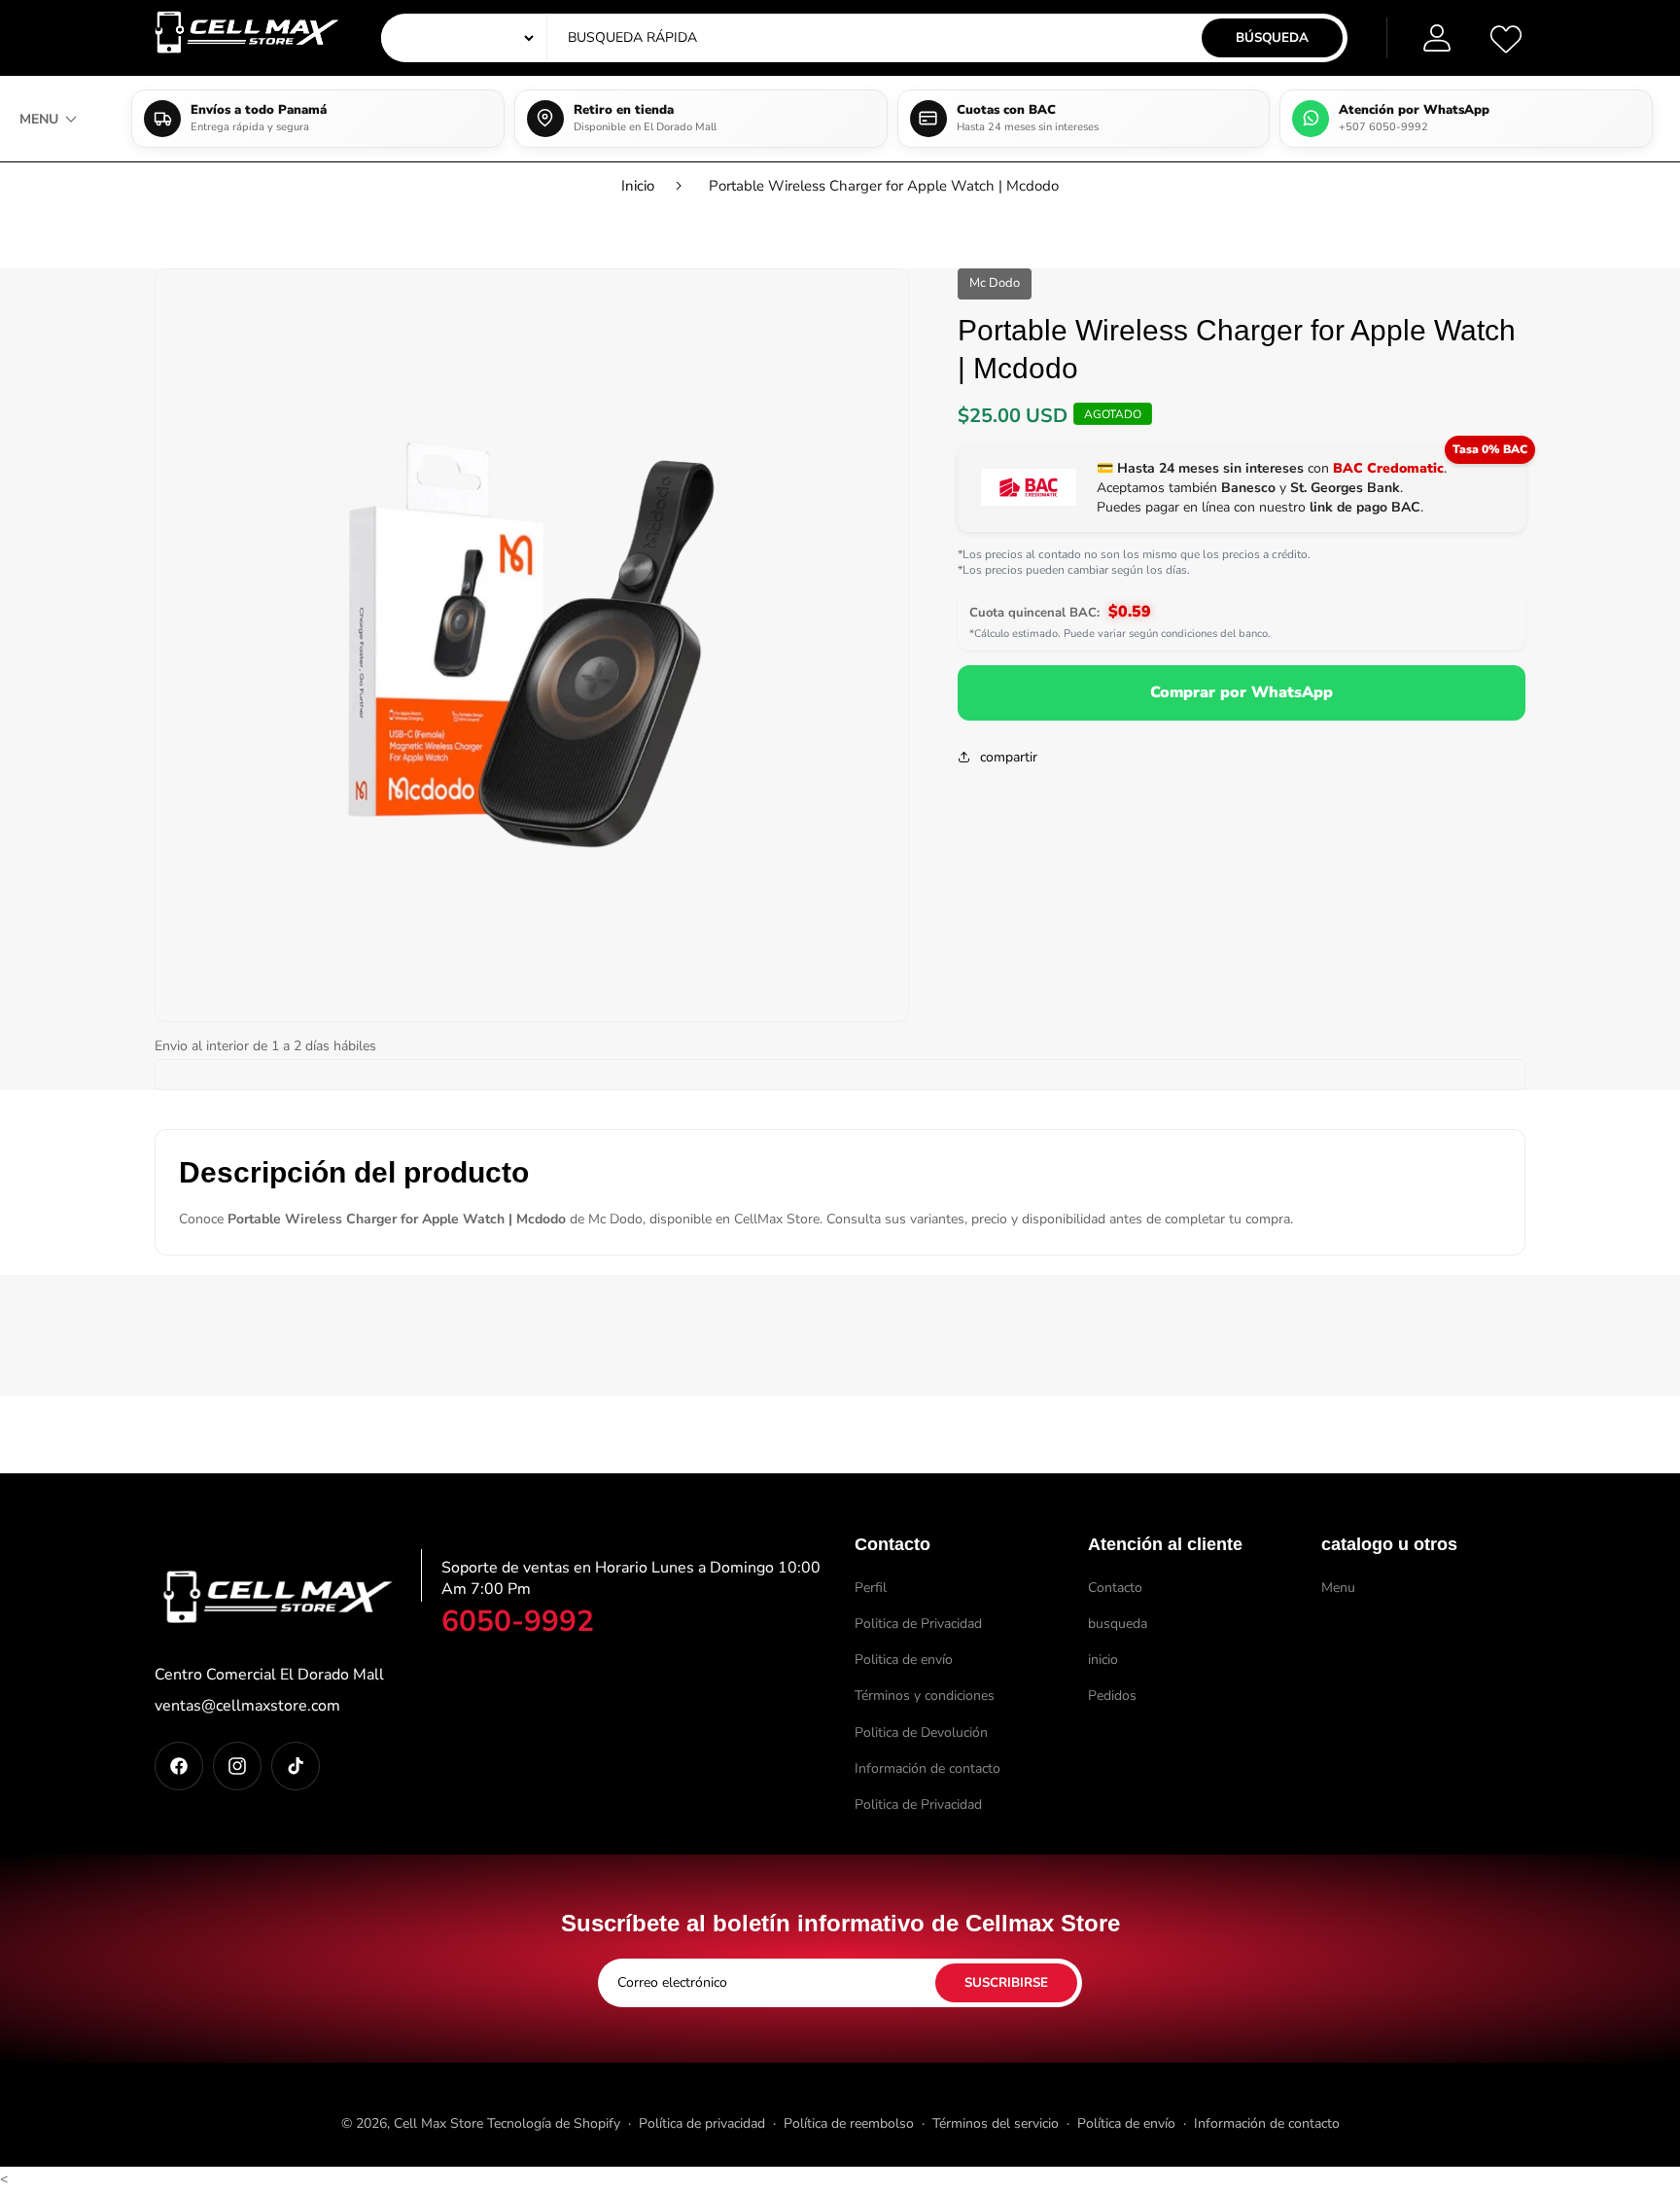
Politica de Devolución (921, 1732)
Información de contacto (927, 1768)
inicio (1103, 1661)
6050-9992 (518, 1622)
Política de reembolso (849, 2123)
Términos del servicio (996, 2123)
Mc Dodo (995, 283)
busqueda (1118, 1624)
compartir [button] (1009, 756)
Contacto (1115, 1588)
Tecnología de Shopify (554, 2123)
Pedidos (1112, 1696)
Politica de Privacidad (918, 1624)
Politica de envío (904, 1661)
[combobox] (748, 38)
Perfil (871, 1588)
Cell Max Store (438, 2123)
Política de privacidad (702, 2123)
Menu (1338, 1588)
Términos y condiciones (925, 1696)
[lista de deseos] (1506, 38)
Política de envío (1126, 2123)
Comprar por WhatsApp (1242, 692)
